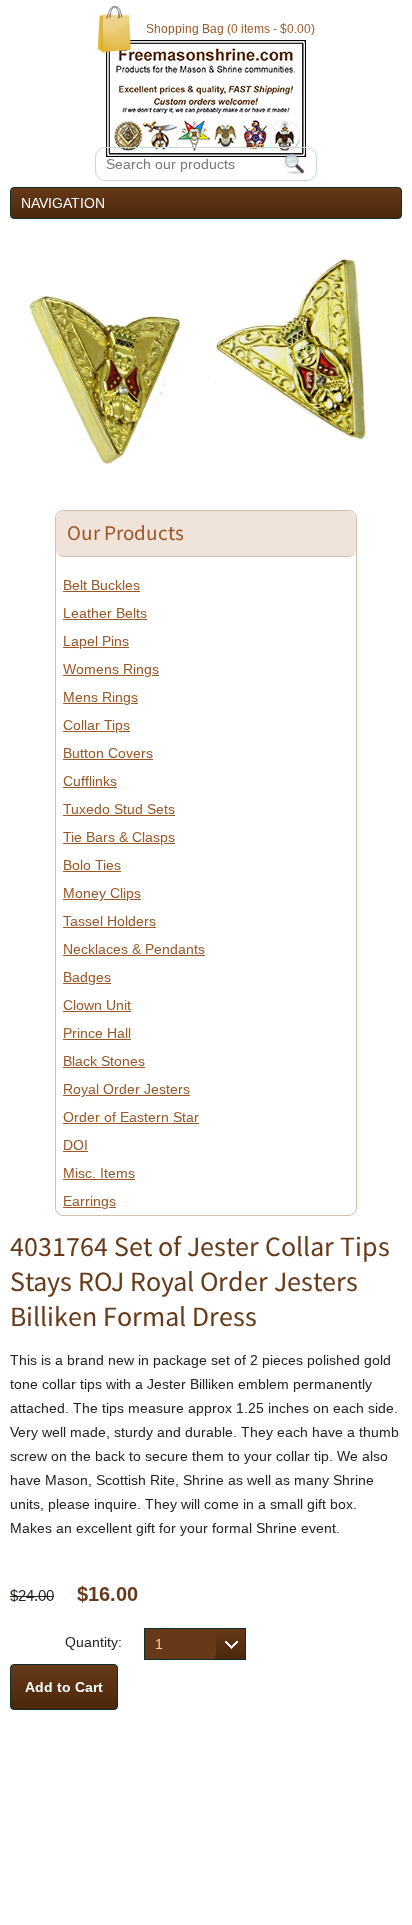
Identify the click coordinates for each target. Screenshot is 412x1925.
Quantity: (93, 1642)
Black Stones (104, 1061)
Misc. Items (99, 1173)
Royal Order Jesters (126, 1089)
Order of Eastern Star (131, 1117)
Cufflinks (90, 781)
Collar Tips (96, 725)
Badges (87, 977)
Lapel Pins (96, 641)
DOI (75, 1145)
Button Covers (108, 753)
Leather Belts (105, 613)
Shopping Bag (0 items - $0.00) (230, 29)
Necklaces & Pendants (134, 949)
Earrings (89, 1201)
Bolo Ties (92, 865)
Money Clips (102, 893)
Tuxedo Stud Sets (119, 809)
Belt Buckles (101, 585)
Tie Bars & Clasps (119, 837)
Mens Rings (100, 697)
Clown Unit (97, 1005)
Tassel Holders (109, 921)
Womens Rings (111, 669)
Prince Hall (97, 1033)
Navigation (63, 203)
